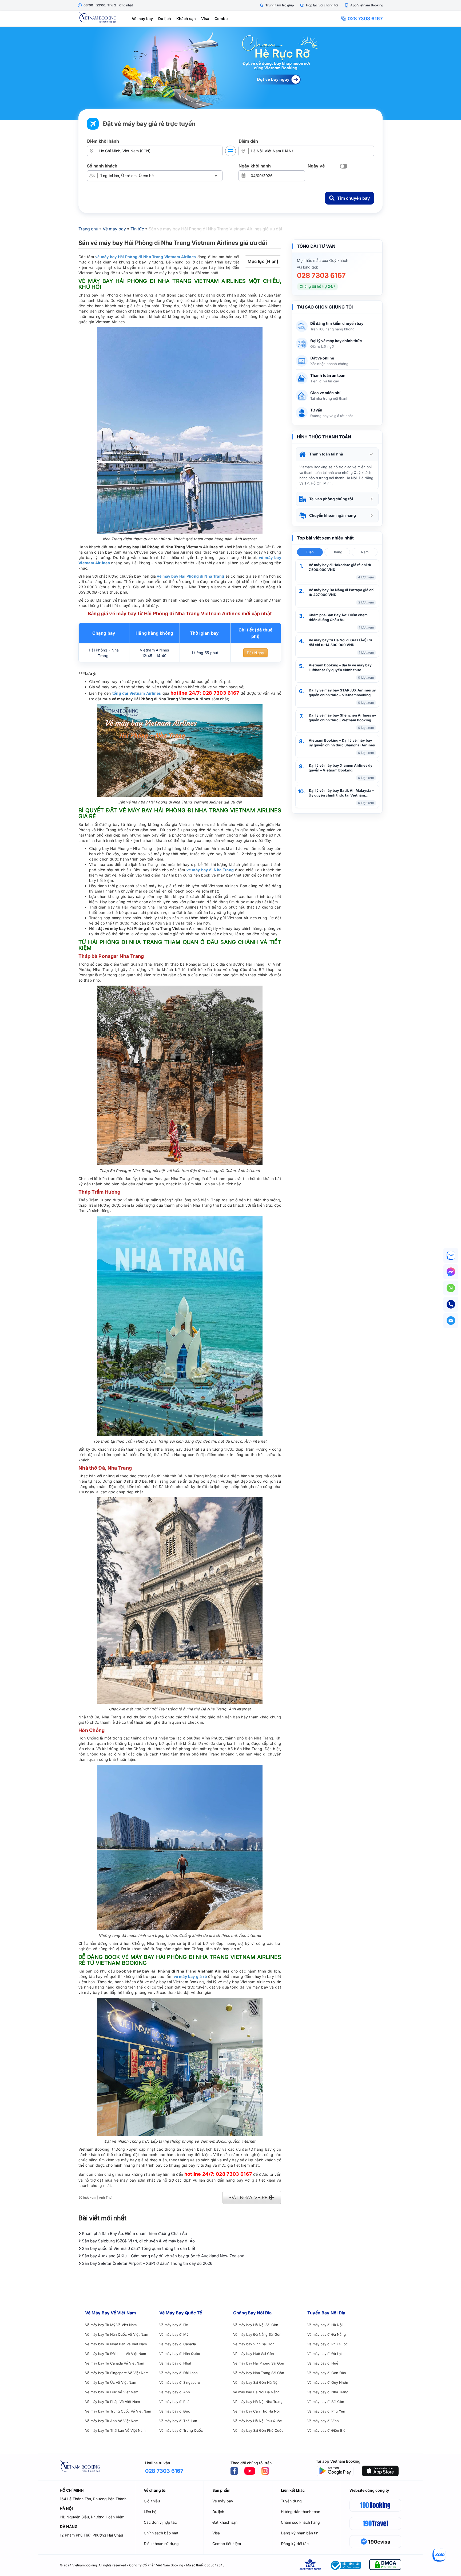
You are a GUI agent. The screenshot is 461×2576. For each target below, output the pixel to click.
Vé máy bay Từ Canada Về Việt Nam (115, 2363)
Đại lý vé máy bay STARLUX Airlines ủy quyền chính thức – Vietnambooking (342, 693)
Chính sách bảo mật (161, 2533)
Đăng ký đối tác (295, 2544)
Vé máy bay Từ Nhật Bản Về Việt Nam (116, 2344)
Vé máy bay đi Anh (175, 2392)
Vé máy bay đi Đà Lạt (325, 2354)
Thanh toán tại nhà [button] (326, 454)
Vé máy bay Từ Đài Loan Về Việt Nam (116, 2354)
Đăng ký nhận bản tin (300, 2533)
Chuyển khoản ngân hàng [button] (333, 515)
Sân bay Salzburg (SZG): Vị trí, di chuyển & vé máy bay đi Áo (138, 2241)
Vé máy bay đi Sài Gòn (326, 2402)
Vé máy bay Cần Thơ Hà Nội (256, 2411)
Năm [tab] (365, 552)
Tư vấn (316, 410)
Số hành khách (102, 166)
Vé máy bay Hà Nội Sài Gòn (256, 2325)
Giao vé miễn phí (325, 393)
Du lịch (165, 19)
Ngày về (316, 166)
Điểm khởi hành (103, 141)
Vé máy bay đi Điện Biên (327, 2430)
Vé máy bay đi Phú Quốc (327, 2344)
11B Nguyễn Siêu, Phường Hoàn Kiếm (92, 2517)
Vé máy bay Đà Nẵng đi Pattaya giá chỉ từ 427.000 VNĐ (342, 592)
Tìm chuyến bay (353, 198)
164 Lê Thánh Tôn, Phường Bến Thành (93, 2499)
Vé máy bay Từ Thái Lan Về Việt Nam (115, 2430)
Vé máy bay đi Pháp (175, 2402)
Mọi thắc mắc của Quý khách (323, 260)
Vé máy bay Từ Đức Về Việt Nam (112, 2392)
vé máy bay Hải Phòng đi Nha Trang (190, 576)
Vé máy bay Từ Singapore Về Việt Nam (117, 2373)
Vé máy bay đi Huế (323, 2363)
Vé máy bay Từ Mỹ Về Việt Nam (111, 2325)
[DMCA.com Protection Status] (385, 2565)
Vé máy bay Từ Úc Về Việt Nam (111, 2382)
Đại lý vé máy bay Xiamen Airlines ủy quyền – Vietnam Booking (341, 768)
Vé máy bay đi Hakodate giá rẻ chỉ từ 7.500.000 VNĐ (340, 567)
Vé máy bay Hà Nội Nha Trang (258, 2402)
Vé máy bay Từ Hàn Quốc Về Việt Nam (117, 2334)
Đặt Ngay (255, 653)
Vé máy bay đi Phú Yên (326, 2411)
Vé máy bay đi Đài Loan (178, 2373)
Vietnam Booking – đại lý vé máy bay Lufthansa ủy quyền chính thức (340, 667)
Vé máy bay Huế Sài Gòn (254, 2354)
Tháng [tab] (337, 552)
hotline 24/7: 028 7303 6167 (205, 693)
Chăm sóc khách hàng (300, 2522)
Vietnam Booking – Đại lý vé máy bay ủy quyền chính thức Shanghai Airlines (342, 743)
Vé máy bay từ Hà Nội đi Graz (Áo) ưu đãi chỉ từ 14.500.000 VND (340, 642)
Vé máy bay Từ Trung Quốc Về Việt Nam (118, 2411)
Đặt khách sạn (225, 2522)
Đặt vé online (322, 358)
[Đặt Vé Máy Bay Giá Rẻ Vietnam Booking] (230, 73)
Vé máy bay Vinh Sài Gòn (254, 2344)
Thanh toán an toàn (328, 375)
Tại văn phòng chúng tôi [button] (331, 499)
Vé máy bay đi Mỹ (174, 2334)
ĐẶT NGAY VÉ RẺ (249, 2197)
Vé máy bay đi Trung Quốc (181, 2430)
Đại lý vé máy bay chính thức (336, 341)
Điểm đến (248, 141)
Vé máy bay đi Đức (175, 2411)
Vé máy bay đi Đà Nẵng (327, 2334)
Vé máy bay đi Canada (178, 2344)
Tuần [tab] (310, 552)
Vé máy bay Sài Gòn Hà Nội (256, 2382)
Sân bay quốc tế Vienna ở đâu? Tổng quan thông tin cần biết (138, 2248)
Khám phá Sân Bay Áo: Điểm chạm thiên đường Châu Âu (338, 617)
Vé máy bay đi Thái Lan (178, 2421)
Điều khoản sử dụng (161, 2544)
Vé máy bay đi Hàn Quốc (180, 2354)
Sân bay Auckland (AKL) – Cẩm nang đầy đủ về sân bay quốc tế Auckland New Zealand (163, 2256)
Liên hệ (150, 2512)
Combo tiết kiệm (227, 2544)
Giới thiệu (152, 2501)
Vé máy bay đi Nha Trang (328, 2392)
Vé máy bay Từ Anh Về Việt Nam (112, 2421)
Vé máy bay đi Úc (174, 2325)
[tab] (337, 454)
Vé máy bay (142, 19)
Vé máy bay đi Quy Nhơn (328, 2382)
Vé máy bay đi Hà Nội (325, 2325)
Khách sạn (186, 19)
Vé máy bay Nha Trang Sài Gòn (259, 2373)
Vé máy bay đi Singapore (180, 2382)
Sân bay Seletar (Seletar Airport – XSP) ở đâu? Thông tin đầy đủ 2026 (147, 2263)
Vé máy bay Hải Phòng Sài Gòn (259, 2363)
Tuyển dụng (291, 2501)
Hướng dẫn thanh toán (301, 2512)
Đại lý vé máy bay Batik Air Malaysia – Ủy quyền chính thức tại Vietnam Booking (341, 793)
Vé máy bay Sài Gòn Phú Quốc (258, 2430)
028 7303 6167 (365, 19)
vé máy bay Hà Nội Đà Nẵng (256, 2392)
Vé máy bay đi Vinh (323, 2421)
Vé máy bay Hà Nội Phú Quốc (257, 2421)
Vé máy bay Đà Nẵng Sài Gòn (257, 2334)
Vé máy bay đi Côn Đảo (327, 2373)
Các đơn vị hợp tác (160, 2522)
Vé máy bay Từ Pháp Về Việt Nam (112, 2402)
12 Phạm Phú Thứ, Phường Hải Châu (91, 2535)
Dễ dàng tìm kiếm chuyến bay (337, 323)
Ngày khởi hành (255, 166)
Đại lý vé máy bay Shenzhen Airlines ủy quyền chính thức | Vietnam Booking (342, 718)
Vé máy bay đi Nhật (175, 2363)
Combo (221, 19)
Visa (205, 19)
